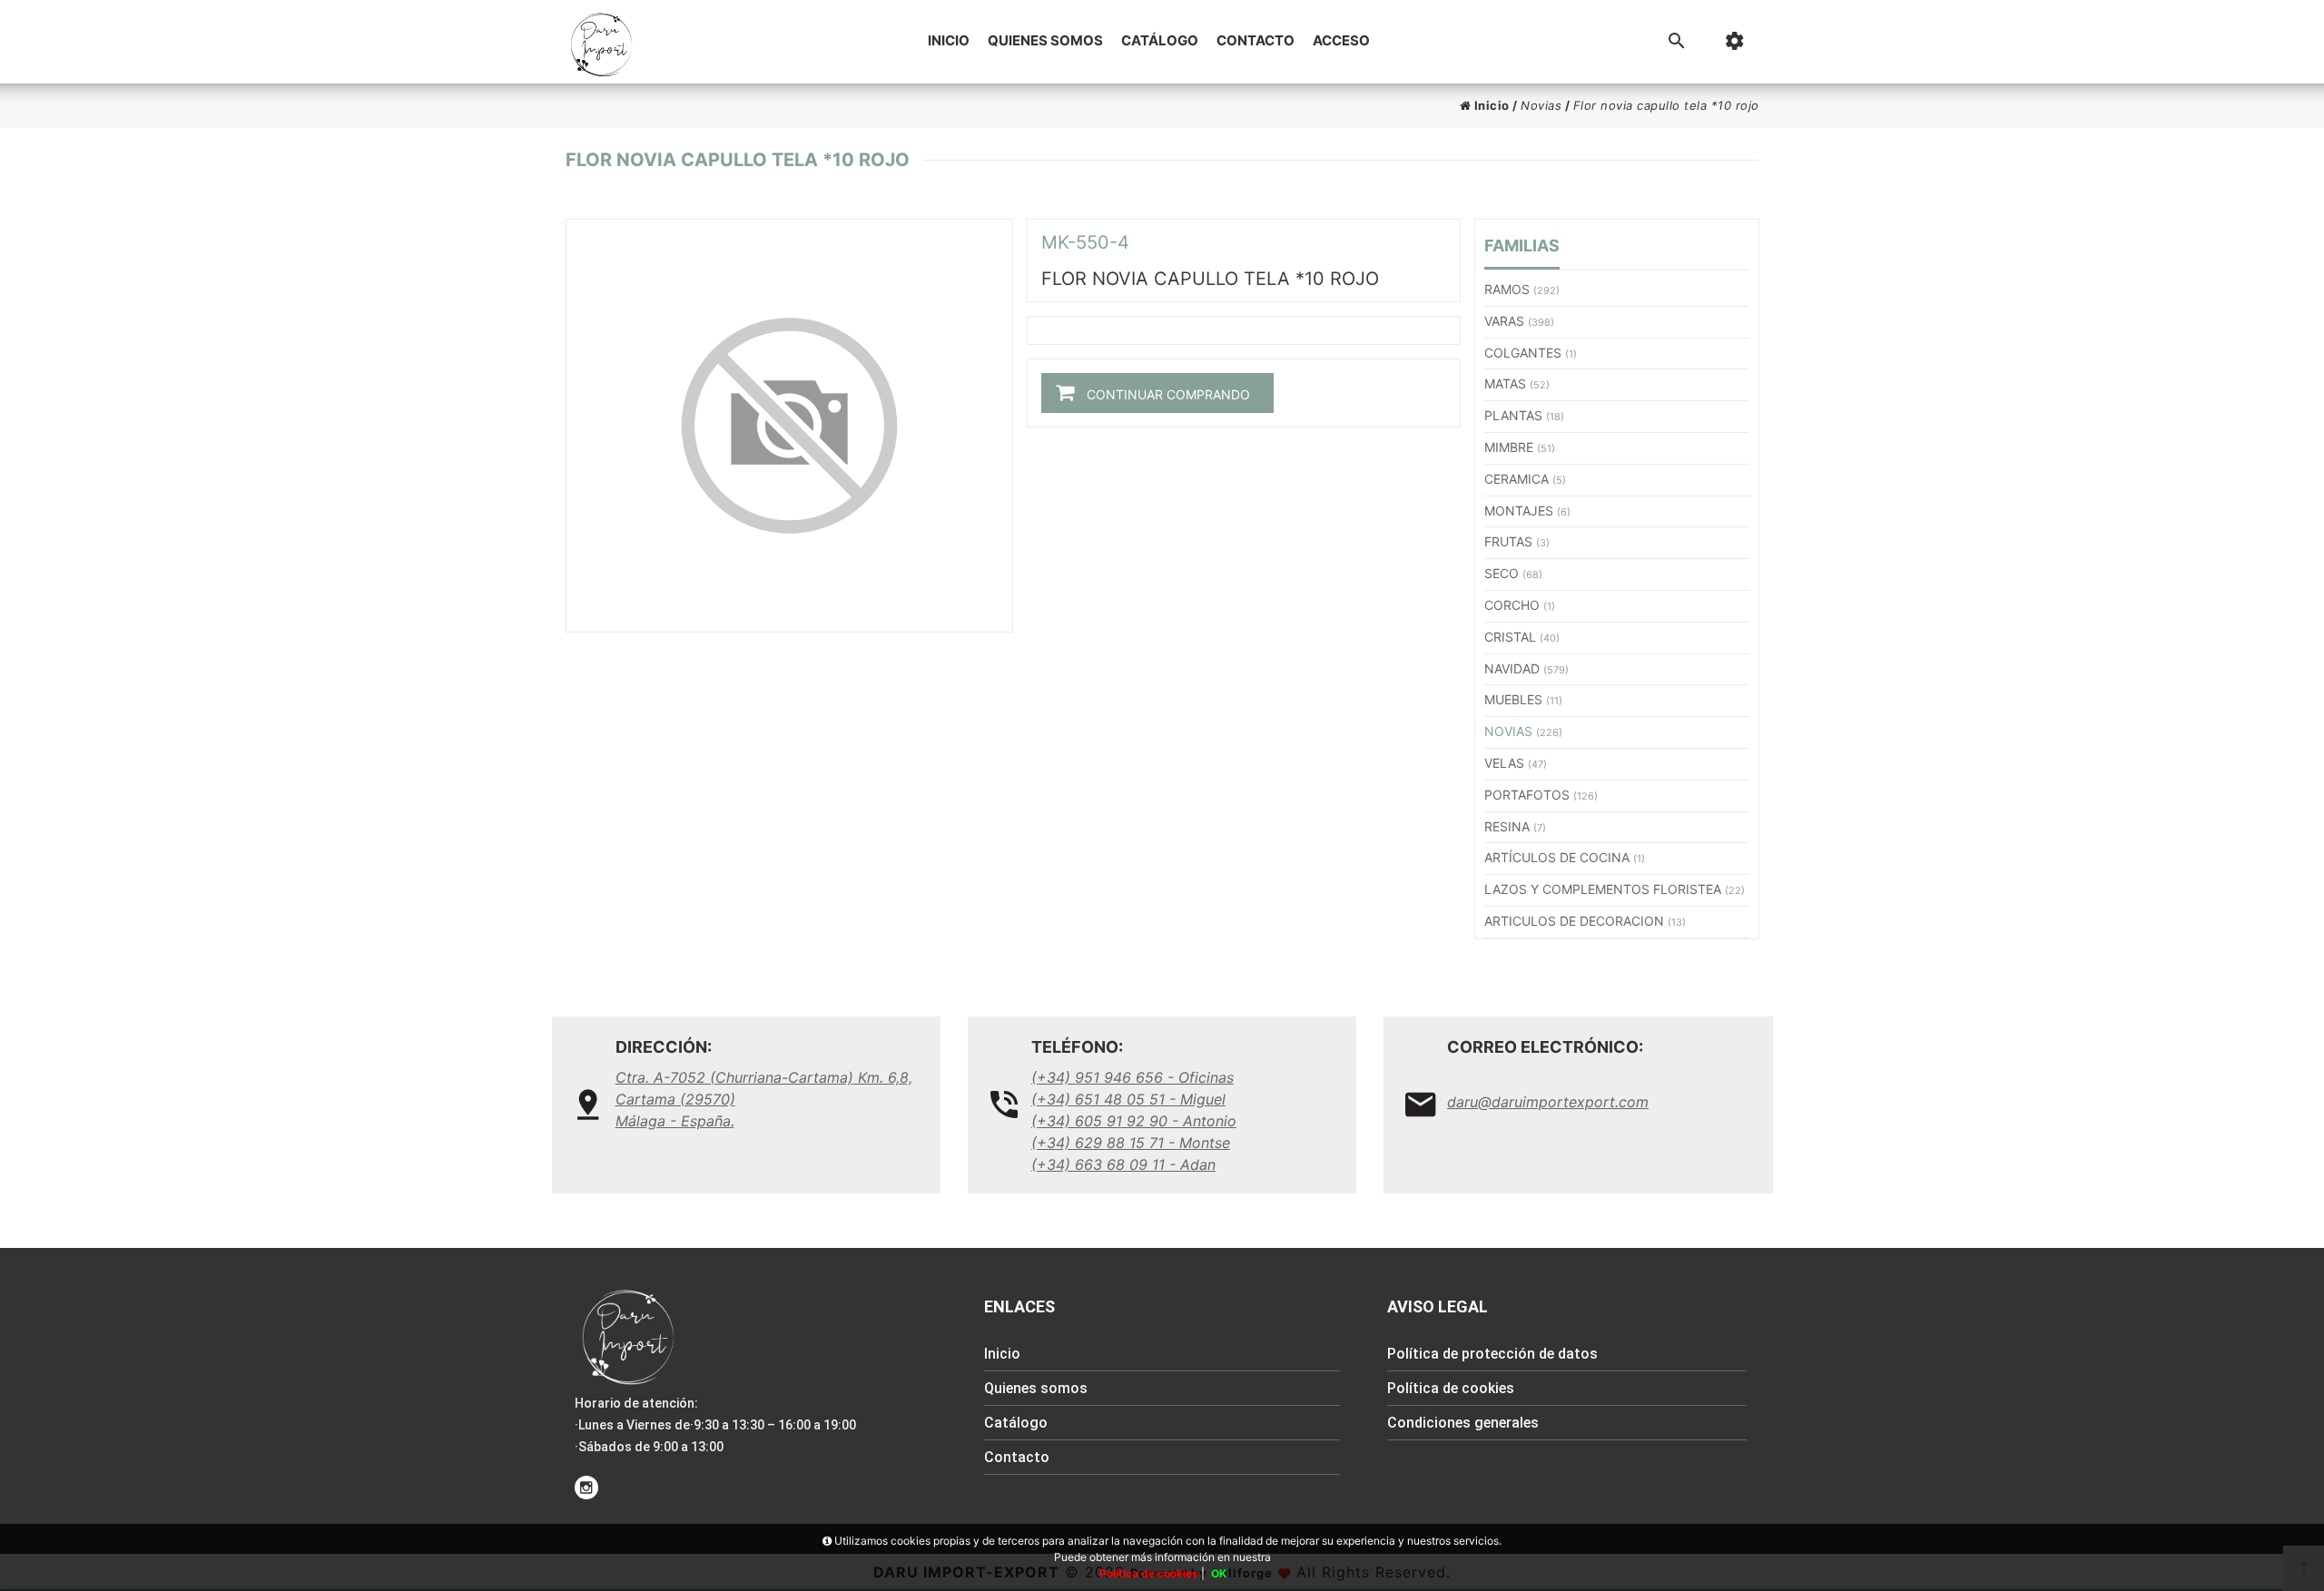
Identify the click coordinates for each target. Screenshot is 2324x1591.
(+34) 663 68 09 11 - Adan (1123, 1164)
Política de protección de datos (1492, 1354)
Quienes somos (1045, 40)
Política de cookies (1451, 1388)
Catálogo (1160, 40)
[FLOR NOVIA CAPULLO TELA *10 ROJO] (789, 426)
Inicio (949, 40)
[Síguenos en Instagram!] (586, 1488)
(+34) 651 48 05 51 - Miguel (1128, 1099)
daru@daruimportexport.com (1548, 1102)
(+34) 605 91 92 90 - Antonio (1134, 1121)
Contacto (1256, 40)
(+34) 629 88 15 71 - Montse (1131, 1143)
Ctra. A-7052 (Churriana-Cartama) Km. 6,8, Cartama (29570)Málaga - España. (764, 1099)
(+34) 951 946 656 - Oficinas (1132, 1077)
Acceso (1341, 40)
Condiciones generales (1463, 1423)
